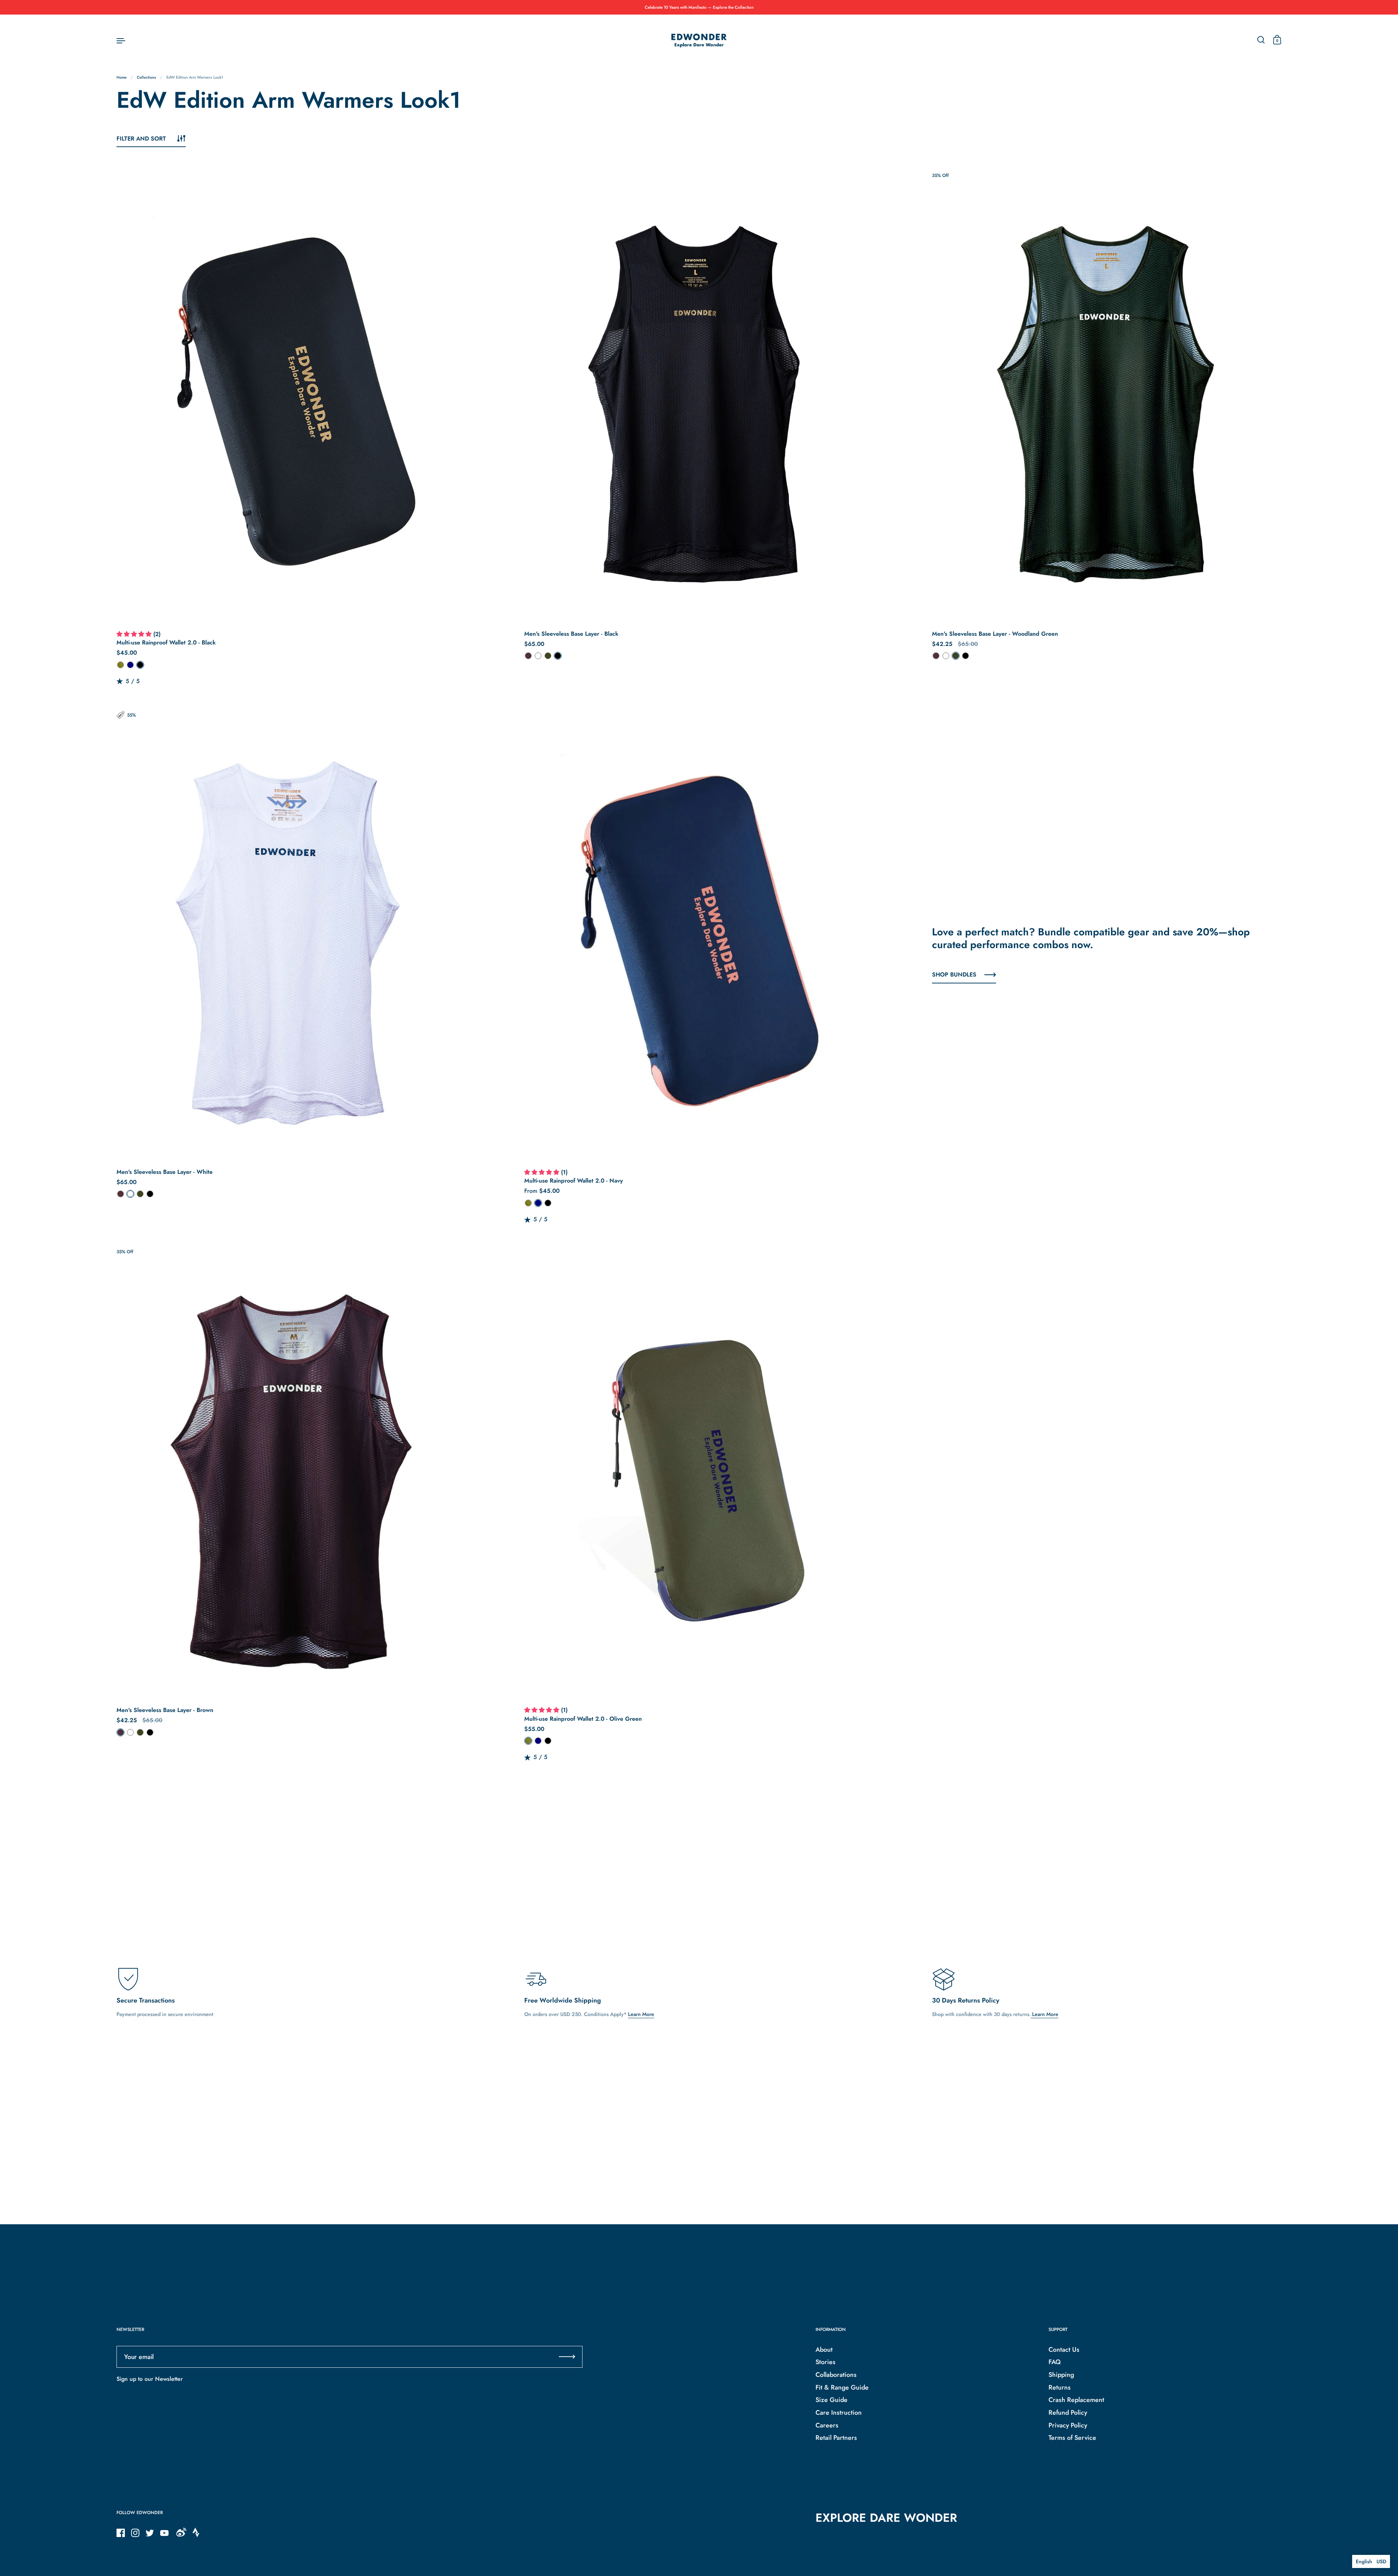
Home (122, 77)
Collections (147, 77)
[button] (135, 635)
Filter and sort (141, 139)
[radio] (121, 665)
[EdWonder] (699, 40)
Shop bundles (954, 975)
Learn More (641, 2014)
